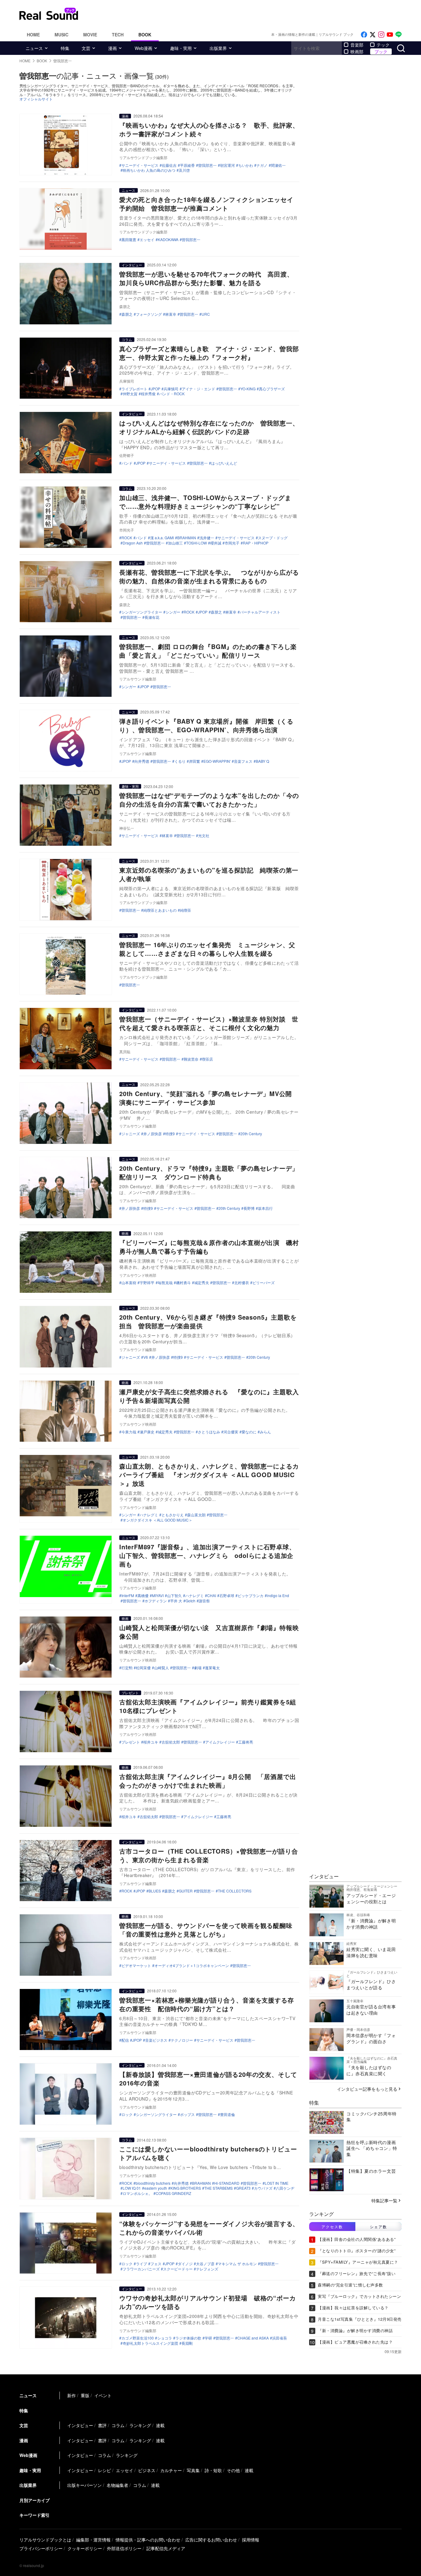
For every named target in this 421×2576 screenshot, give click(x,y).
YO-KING (248, 389)
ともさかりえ (173, 1515)
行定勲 (127, 1668)
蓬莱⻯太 (212, 1668)
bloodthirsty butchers (153, 2183)
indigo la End (278, 1596)
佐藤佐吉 (169, 165)
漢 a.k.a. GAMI (162, 538)
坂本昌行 (265, 1208)
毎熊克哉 (165, 1283)
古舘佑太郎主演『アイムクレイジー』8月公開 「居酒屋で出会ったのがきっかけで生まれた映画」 (208, 1781)
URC (206, 314)
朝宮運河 (227, 165)
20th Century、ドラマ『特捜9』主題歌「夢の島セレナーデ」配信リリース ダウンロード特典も (209, 1172)
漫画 (112, 48)
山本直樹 (129, 1283)
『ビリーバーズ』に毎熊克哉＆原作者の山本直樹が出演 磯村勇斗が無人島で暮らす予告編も (209, 1247)
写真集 (193, 2470)
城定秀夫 (202, 1283)
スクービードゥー (178, 2269)
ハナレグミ (149, 1515)
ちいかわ (246, 165)
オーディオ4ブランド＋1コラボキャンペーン (192, 1966)
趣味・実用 (181, 48)
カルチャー (171, 2470)
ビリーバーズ (264, 1283)
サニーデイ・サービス (140, 165)
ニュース (34, 48)
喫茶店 (207, 1059)
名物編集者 (117, 2485)
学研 (208, 2338)
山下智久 (174, 1596)
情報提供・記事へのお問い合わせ (148, 2540)
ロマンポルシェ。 (137, 2193)
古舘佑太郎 (171, 1742)
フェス (156, 2264)
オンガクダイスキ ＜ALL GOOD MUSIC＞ (157, 1520)
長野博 (249, 1208)
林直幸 (171, 314)
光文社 (204, 836)
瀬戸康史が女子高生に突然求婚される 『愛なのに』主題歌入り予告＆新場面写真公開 (209, 1396)
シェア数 (378, 2227)
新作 (72, 2395)
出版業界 (218, 48)
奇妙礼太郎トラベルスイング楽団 (150, 2343)
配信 (125, 2040)
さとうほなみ (209, 1432)
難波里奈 (191, 1059)
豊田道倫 (227, 2114)
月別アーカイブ (35, 2500)
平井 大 (176, 1601)
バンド (127, 463)
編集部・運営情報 (93, 2540)
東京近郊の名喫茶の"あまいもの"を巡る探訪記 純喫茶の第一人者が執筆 (209, 874)
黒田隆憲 (129, 240)
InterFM (128, 1596)
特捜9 (170, 1134)
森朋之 (127, 314)
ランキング (140, 2425)
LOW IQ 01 (132, 2188)
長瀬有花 (152, 617)
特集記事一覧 (384, 2200)
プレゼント (130, 1693)
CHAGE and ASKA (253, 2338)
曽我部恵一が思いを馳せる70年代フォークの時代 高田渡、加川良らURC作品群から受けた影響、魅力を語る (206, 278)
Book (145, 35)
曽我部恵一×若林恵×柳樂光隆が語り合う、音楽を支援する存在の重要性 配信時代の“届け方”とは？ (206, 2004)
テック (383, 45)
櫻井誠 (216, 543)
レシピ (104, 2470)
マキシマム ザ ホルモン (237, 2264)
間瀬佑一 (278, 165)
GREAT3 (243, 2188)
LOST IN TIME (277, 2183)
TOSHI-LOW (196, 543)
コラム (127, 339)
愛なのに (249, 1432)
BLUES (155, 1891)
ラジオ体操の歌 (188, 2338)
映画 (125, 1233)
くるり (180, 761)
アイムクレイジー (220, 1742)
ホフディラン (156, 1601)
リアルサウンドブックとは (45, 2540)
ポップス (187, 2114)
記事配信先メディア (166, 2548)
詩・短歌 (213, 2470)
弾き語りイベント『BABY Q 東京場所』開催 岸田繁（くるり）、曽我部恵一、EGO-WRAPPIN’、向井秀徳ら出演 (206, 725)
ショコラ (165, 2338)
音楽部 (357, 45)
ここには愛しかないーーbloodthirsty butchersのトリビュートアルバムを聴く (208, 2153)
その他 (233, 2470)
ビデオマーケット (136, 1966)
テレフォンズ (207, 2269)
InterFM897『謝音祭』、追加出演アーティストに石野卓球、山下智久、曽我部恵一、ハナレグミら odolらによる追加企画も (207, 1555)
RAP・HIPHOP (256, 543)
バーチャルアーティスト (260, 612)
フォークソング (149, 314)
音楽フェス (243, 761)
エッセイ (147, 240)
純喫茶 (186, 910)
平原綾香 (187, 165)
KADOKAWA (168, 240)
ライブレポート (134, 389)
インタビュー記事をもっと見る (367, 2089)
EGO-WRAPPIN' (217, 761)
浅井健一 (207, 538)
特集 (65, 48)
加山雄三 (175, 543)
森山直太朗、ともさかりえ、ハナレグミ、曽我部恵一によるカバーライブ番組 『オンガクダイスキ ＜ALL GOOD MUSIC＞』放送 (209, 1475)
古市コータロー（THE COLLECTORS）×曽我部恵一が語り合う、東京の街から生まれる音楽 (208, 1855)
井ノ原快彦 (153, 1134)
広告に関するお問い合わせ (211, 2540)
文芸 (86, 48)
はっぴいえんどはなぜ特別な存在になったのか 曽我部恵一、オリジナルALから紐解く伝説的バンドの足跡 (209, 427)
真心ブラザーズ (272, 389)
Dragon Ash (133, 543)
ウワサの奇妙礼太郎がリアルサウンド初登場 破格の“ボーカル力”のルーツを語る (207, 2302)
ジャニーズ (131, 1134)
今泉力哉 (129, 1432)
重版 (85, 2395)
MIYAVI (158, 1596)
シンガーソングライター (142, 612)
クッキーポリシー (85, 2548)
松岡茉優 (143, 1668)
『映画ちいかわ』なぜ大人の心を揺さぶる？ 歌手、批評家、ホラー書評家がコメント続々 (209, 129)
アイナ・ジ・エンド (198, 389)
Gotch (190, 1601)
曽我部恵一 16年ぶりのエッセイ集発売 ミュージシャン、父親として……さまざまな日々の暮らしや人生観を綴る (207, 949)
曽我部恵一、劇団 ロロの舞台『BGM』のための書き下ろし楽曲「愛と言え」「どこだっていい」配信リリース (208, 651)
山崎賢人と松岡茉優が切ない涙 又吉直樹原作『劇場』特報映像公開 (209, 1632)
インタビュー (132, 265)
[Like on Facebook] (364, 35)
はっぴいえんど (224, 463)
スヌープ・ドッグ (273, 538)
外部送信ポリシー (124, 2548)
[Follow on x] (373, 35)
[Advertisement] (252, 14)
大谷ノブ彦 (205, 2264)
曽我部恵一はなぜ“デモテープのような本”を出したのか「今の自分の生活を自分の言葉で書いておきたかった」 (209, 800)
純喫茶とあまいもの (160, 910)
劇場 (198, 1668)
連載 (160, 2425)
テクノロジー (182, 2040)
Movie (90, 35)
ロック (127, 2114)
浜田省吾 (280, 2338)
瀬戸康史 (147, 1432)
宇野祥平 (147, 1283)
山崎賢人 (161, 1668)
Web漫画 (143, 48)
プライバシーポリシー (41, 2548)
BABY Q (262, 761)
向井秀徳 (142, 761)
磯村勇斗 (183, 1283)
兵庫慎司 (171, 389)
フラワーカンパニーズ (141, 2269)
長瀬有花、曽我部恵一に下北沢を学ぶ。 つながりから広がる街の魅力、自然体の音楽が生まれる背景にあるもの (209, 576)
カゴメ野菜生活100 (138, 2338)
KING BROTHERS (186, 2188)
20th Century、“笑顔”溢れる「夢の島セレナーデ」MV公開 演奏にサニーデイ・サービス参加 (209, 1098)
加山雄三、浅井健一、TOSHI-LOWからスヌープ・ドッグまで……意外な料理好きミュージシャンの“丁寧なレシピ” (205, 502)
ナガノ (262, 165)
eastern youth (156, 2188)
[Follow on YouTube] (390, 35)
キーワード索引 (35, 2515)
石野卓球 (227, 1596)
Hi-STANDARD (227, 2183)
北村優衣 (242, 1283)
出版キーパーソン (84, 2485)
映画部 (357, 51)
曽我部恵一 (207, 165)
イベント (103, 2395)
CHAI (212, 1596)
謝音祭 (204, 1601)
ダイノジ (185, 2264)
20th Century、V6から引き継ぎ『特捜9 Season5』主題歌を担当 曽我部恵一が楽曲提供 (208, 1321)
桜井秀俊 (148, 394)
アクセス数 (332, 2227)
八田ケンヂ (285, 2188)
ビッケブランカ (251, 1596)
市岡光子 (232, 543)
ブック (381, 51)
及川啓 (184, 170)
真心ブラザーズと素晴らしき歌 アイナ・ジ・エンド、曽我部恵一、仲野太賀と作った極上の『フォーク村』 (209, 353)
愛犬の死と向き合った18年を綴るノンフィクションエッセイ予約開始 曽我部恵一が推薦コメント (206, 204)
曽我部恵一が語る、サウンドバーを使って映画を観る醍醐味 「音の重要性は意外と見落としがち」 (209, 1930)
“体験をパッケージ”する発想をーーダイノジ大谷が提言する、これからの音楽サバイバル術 (209, 2228)
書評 (102, 2425)
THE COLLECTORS (235, 1891)
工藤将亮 (246, 1742)
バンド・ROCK (172, 394)
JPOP (155, 389)
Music (61, 35)
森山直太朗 (196, 1515)
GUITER (186, 1891)
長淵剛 (187, 2343)
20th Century (251, 1134)
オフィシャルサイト (36, 99)
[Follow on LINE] (399, 35)
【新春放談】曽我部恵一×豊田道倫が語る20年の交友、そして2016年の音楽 (208, 2079)
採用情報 (251, 2540)
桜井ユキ (151, 1742)
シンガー (173, 612)
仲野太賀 (130, 394)
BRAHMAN (187, 538)
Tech (118, 35)
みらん (265, 1432)
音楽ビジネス (156, 2040)
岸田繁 (194, 761)
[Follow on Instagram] (381, 35)
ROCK (127, 538)
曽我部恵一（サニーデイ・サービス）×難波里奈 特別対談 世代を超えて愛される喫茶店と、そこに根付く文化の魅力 (209, 1023)
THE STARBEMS (219, 2188)
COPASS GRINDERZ (173, 2193)
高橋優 (143, 1596)
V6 (146, 1357)
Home (33, 35)
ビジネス (147, 2470)
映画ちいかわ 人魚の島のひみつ (149, 170)
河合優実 (231, 1432)
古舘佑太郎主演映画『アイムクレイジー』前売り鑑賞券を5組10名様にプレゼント (208, 1706)
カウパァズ (263, 2188)
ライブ (141, 2264)
